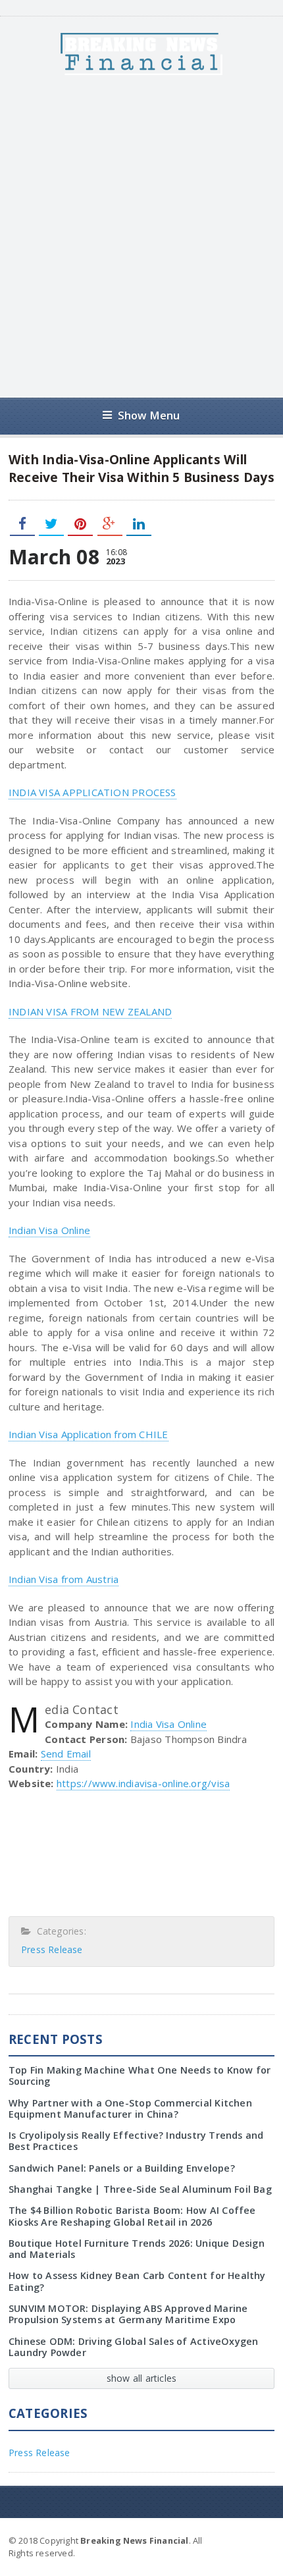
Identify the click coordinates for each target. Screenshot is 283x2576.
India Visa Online (168, 1724)
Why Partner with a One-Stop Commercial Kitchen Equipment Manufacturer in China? (130, 2108)
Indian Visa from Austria (64, 1579)
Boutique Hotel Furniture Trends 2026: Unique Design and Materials (137, 2249)
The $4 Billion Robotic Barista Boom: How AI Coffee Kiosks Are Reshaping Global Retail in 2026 (132, 2216)
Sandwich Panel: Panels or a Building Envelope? (122, 2168)
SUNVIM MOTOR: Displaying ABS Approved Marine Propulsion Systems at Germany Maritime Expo (128, 2314)
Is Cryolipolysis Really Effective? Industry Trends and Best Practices (136, 2141)
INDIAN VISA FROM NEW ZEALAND (90, 1011)
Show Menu (149, 415)
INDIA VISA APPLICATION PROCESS (92, 792)
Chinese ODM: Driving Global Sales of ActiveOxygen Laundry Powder (134, 2347)
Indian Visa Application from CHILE (89, 1434)
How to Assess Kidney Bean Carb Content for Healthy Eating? (137, 2281)
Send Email (66, 1754)
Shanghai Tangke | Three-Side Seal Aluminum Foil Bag (140, 2189)
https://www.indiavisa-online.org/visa (143, 1783)
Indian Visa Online (49, 1230)
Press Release (52, 1949)
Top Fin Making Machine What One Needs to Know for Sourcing (140, 2076)
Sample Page (242, 2540)
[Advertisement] (141, 236)
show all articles (142, 2378)
